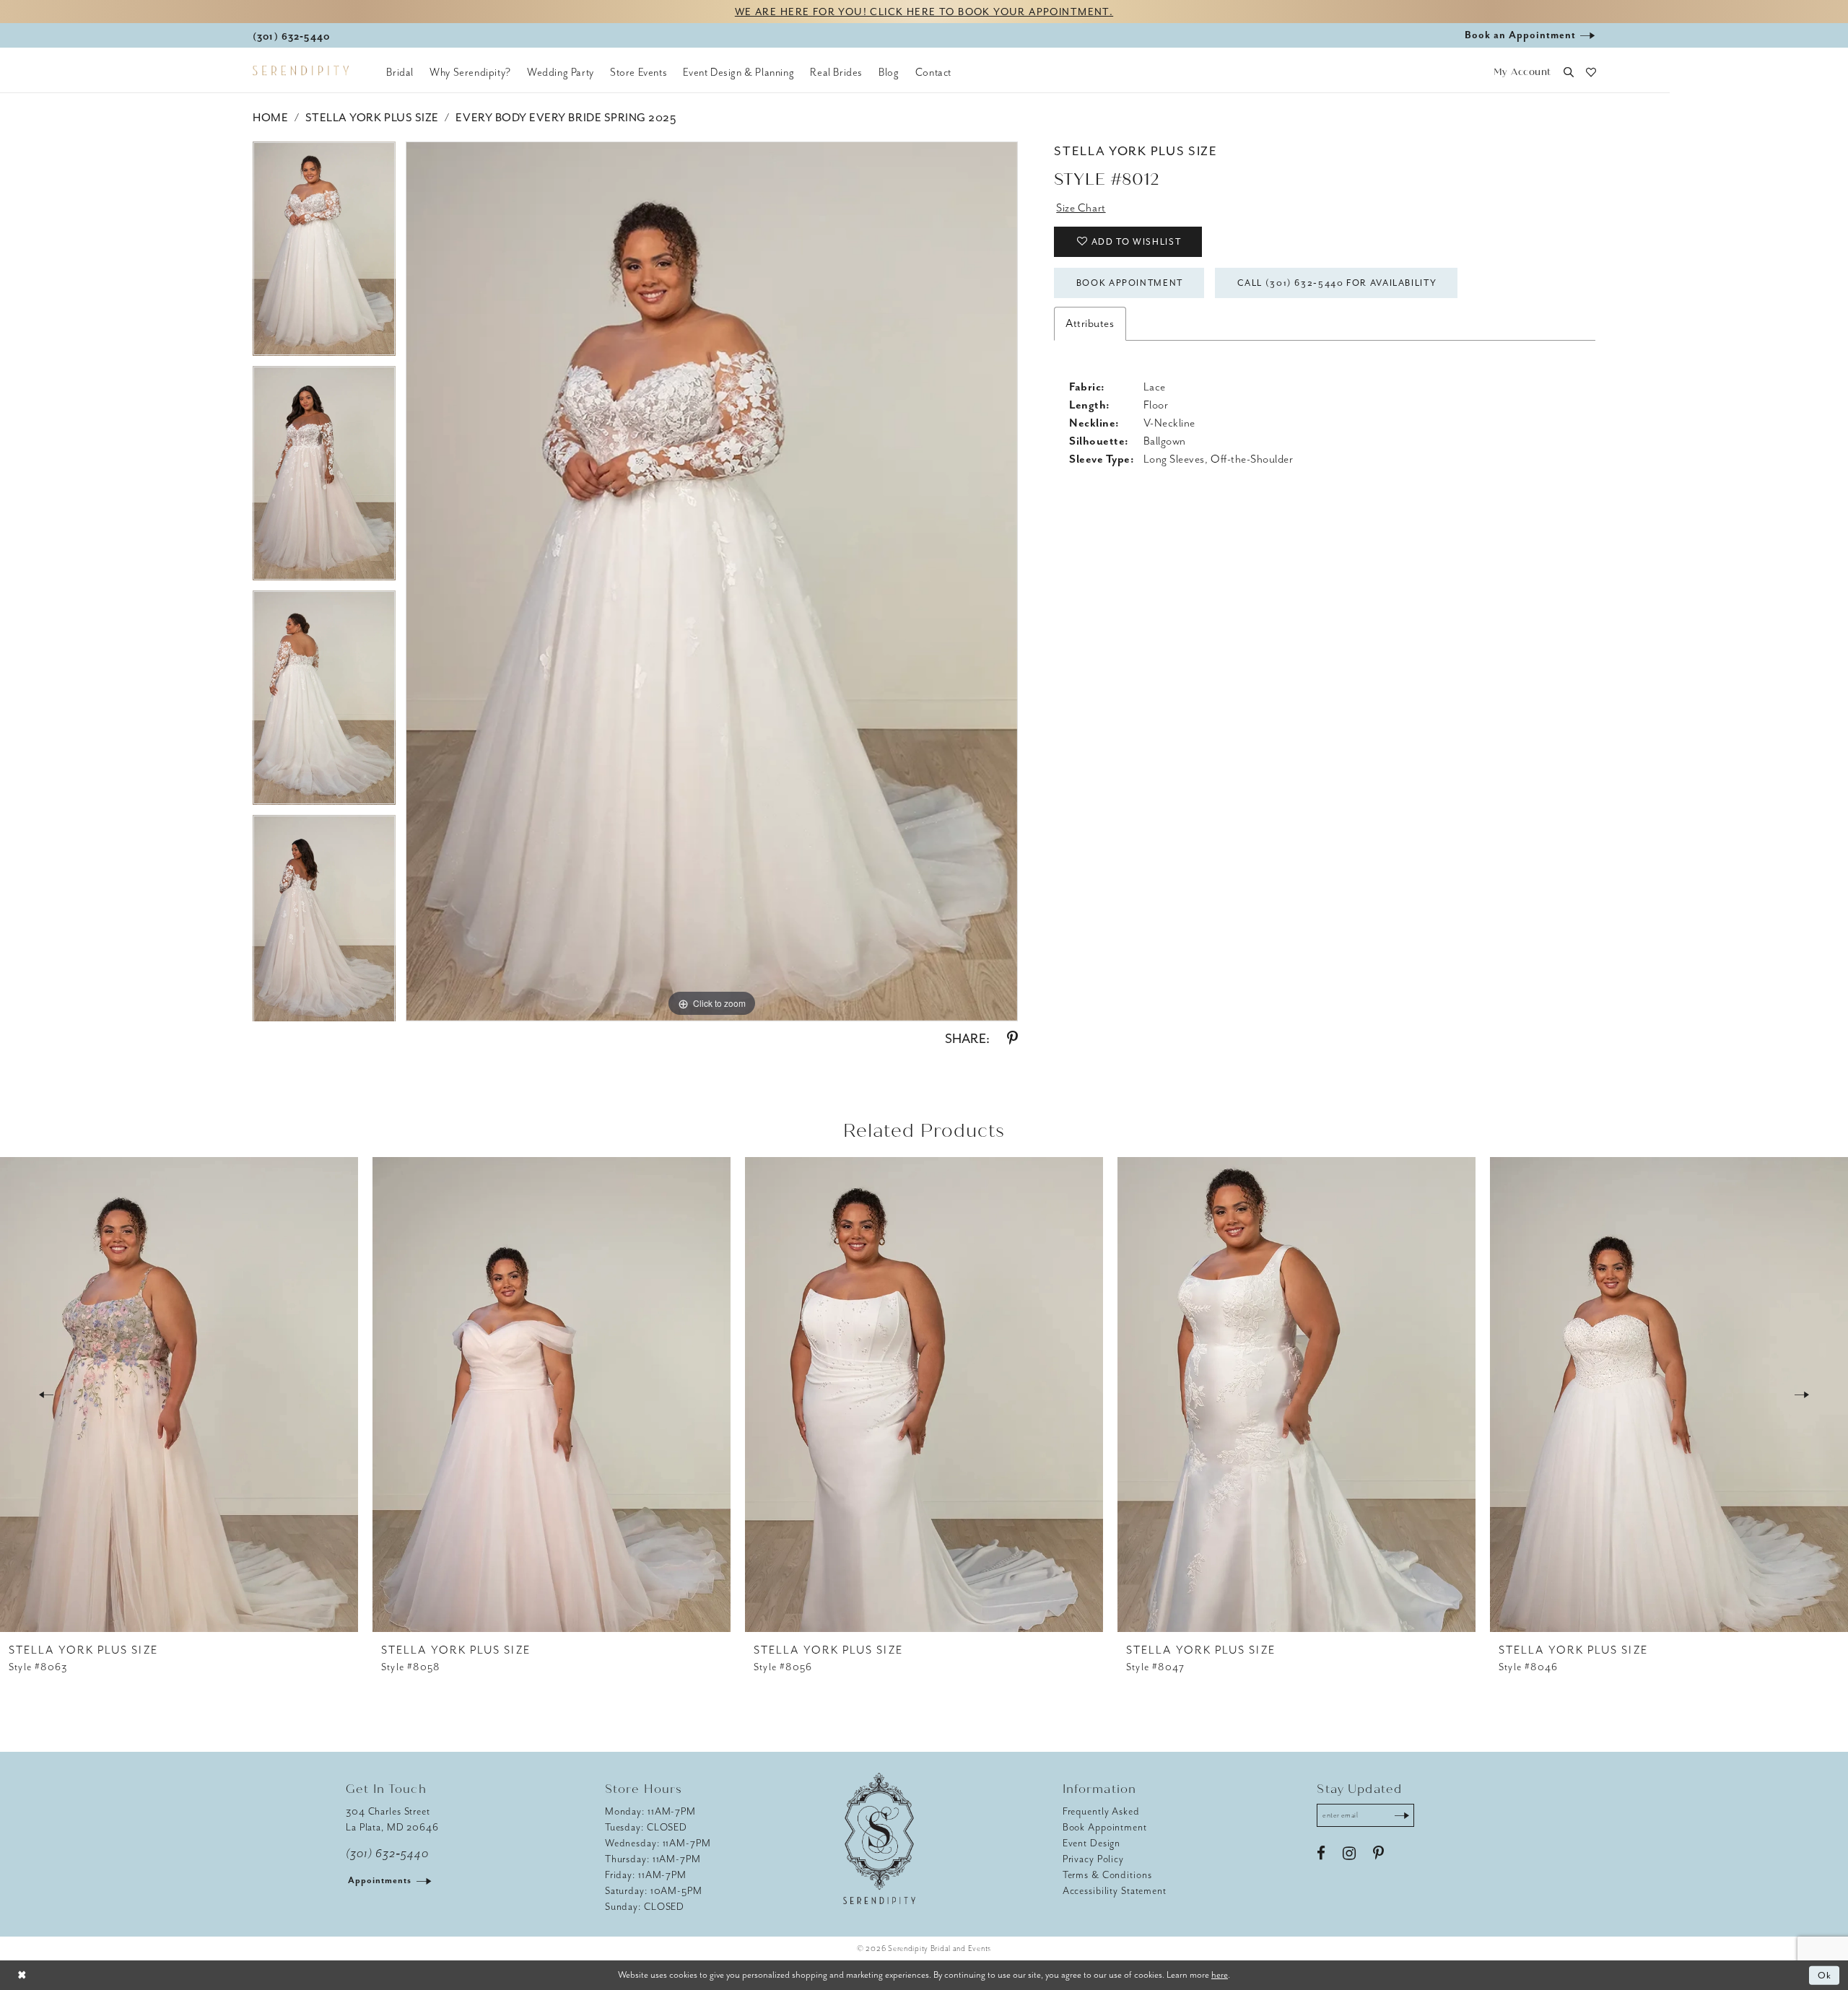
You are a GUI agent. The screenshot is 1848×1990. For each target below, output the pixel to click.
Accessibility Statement (1115, 1891)
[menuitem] (400, 72)
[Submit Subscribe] (1402, 1815)
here (1220, 1974)
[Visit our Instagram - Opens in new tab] (1349, 1854)
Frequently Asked (1101, 1811)
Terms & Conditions (1107, 1875)
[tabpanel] (324, 254)
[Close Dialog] (22, 1975)
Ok (1825, 1975)
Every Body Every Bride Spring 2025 (566, 118)
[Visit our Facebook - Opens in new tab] (1321, 1854)
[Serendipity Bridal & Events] (301, 71)
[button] (1522, 73)
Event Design (1092, 1843)
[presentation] (179, 1395)
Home (270, 118)
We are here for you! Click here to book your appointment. (924, 12)
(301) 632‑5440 (387, 1854)
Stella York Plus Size (372, 118)
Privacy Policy (1093, 1859)
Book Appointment (1130, 283)
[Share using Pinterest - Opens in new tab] (1012, 1039)
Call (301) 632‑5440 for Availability (1337, 283)
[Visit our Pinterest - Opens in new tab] (1378, 1854)
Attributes (1090, 323)
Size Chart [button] (1081, 208)
